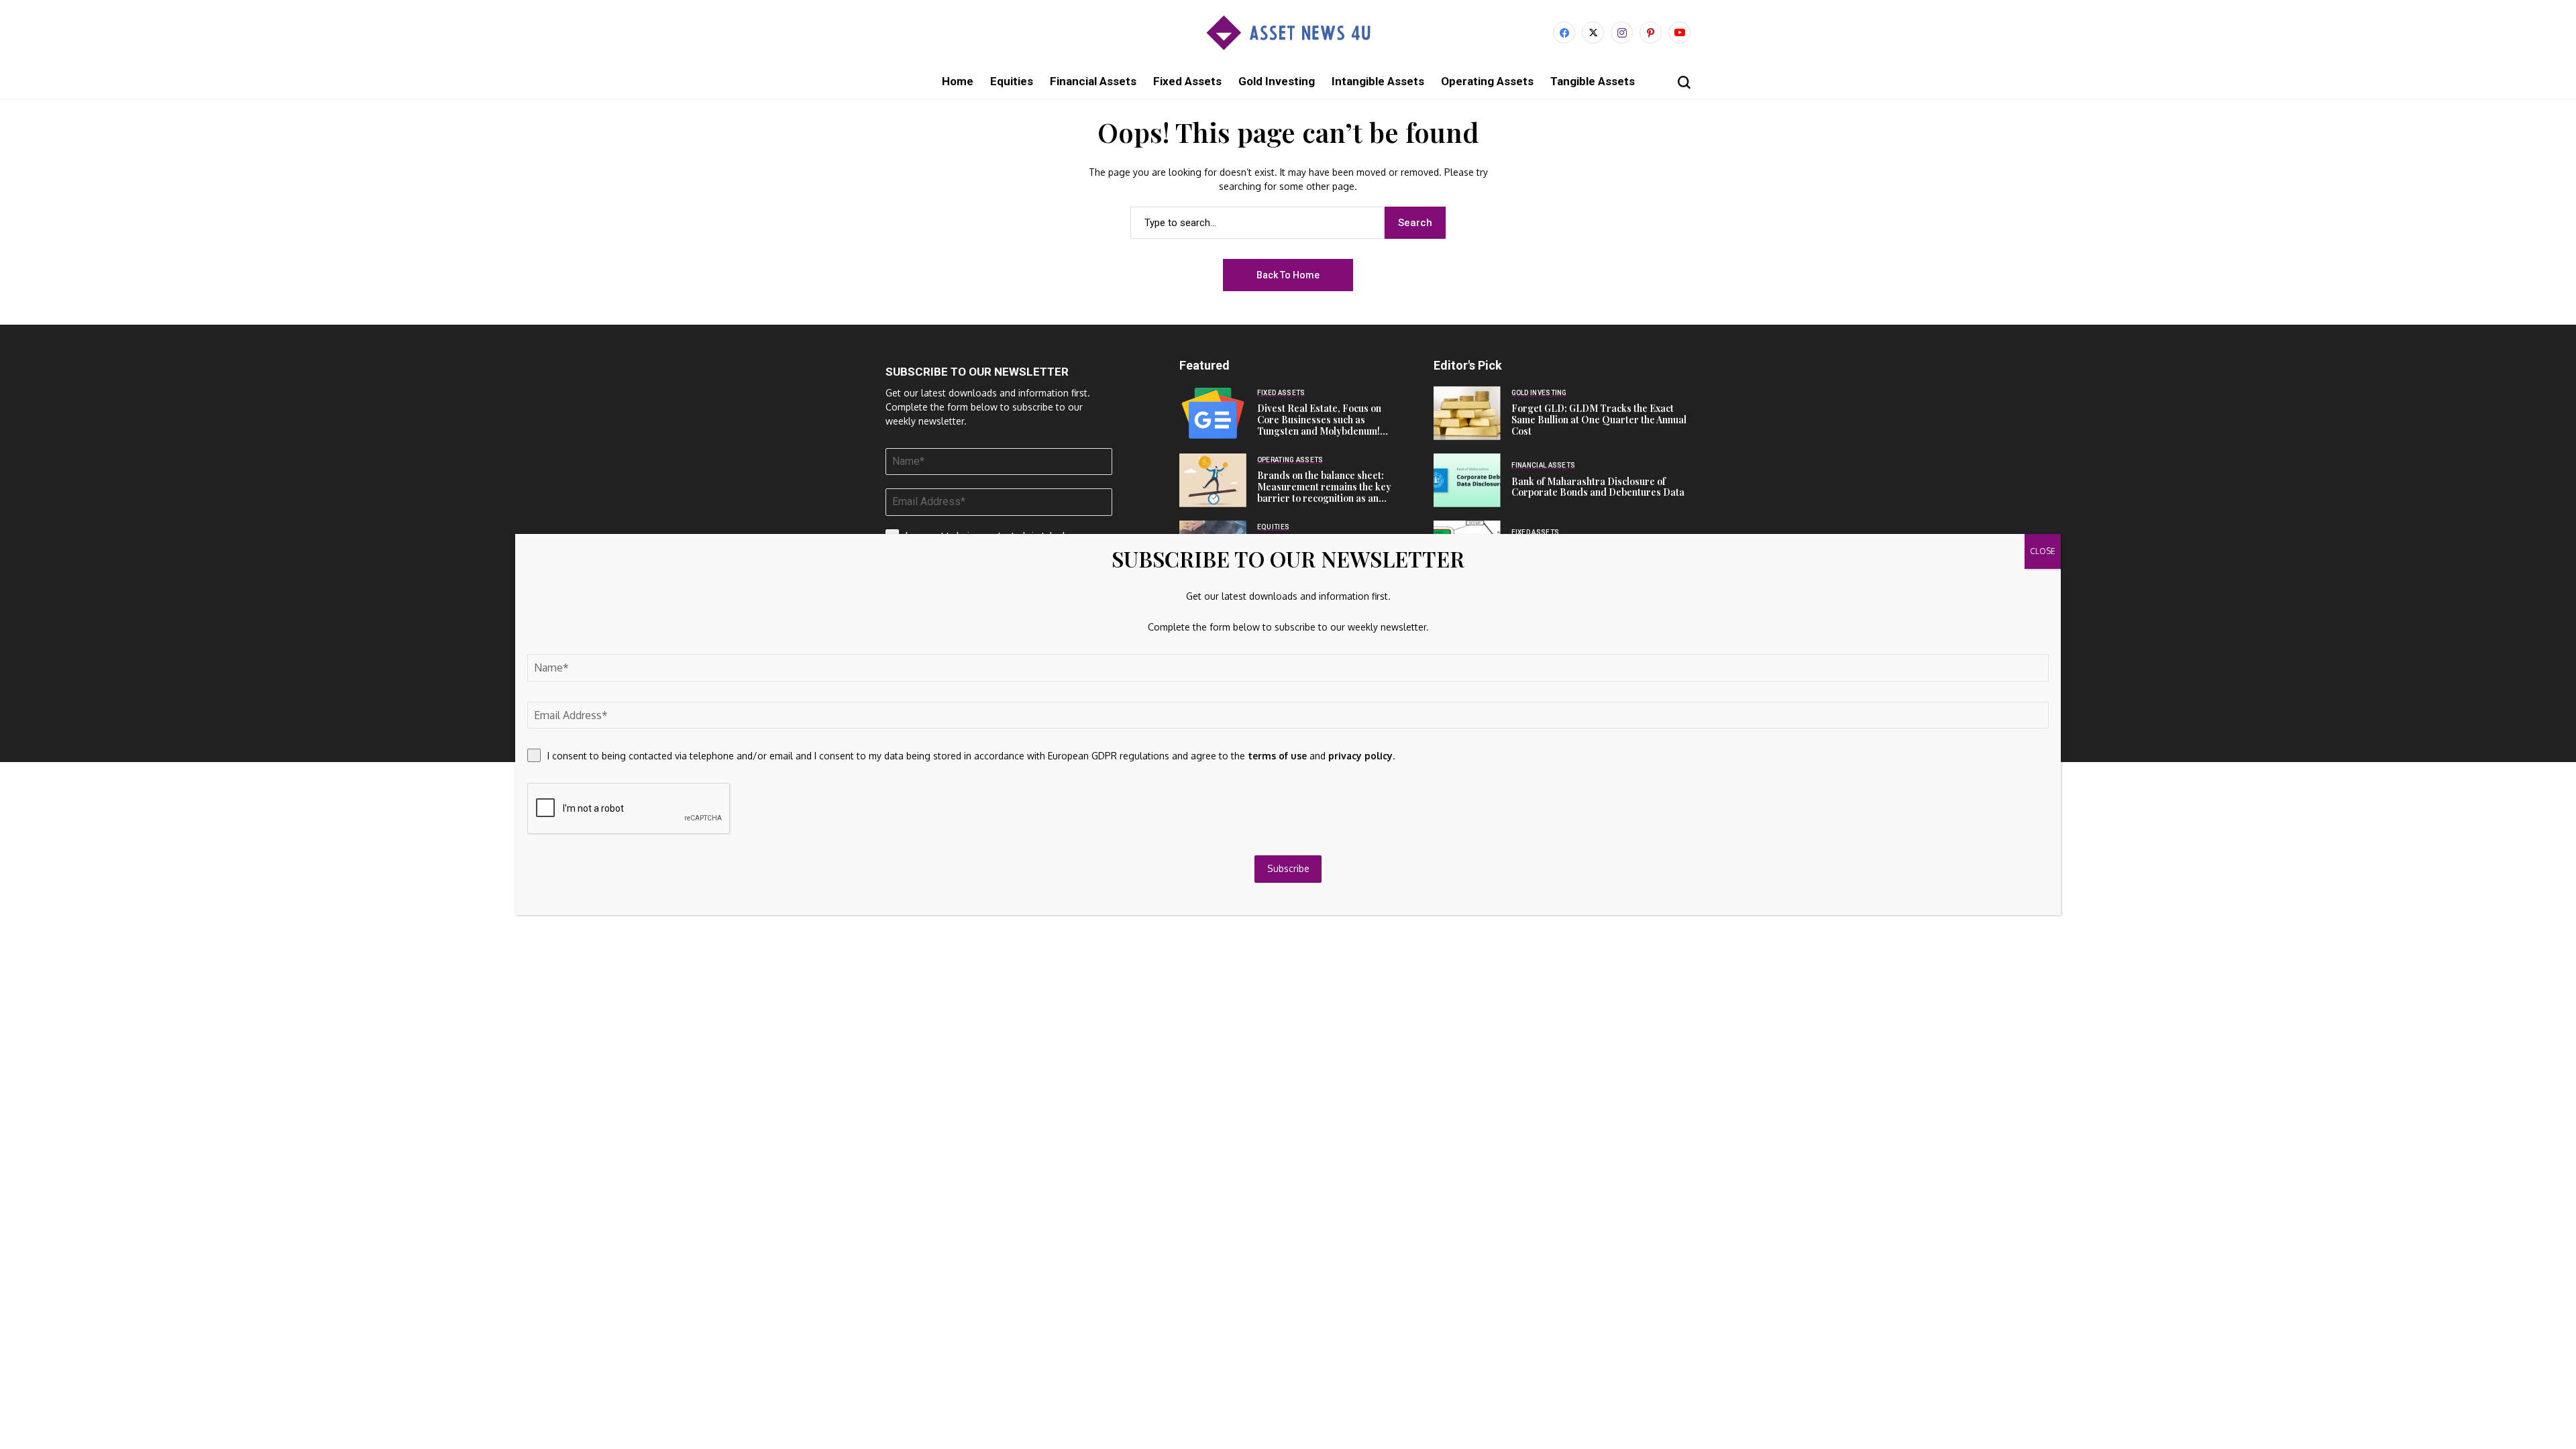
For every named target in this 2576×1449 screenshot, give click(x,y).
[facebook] (1564, 33)
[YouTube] (1679, 33)
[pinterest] (1651, 33)
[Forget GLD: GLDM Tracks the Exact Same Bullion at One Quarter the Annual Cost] (1467, 413)
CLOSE (2043, 551)
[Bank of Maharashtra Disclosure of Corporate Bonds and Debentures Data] (1467, 480)
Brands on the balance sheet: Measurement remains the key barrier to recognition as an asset (1324, 492)
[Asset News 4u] (1288, 33)
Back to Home (1288, 275)
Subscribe (1288, 868)
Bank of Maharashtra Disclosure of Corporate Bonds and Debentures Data (1598, 487)
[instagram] (1622, 33)
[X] (1593, 33)
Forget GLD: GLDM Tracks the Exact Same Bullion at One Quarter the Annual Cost (1599, 420)
